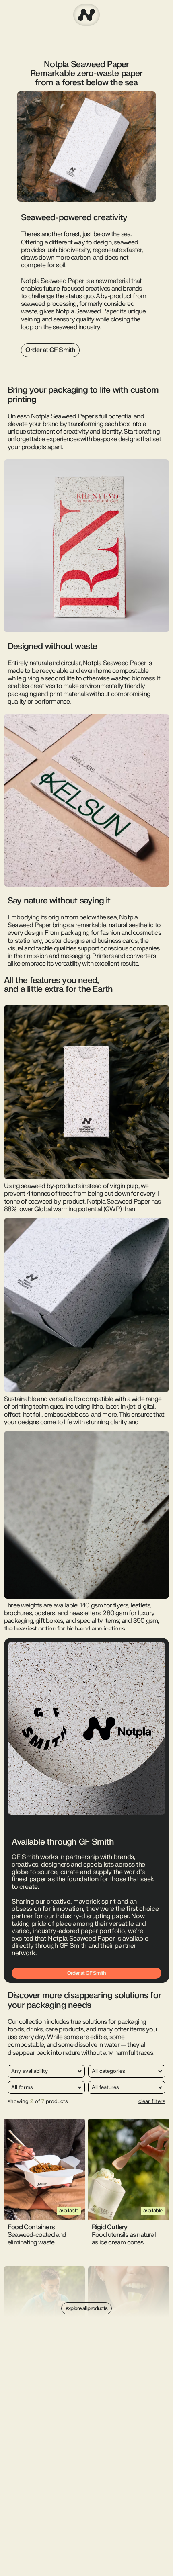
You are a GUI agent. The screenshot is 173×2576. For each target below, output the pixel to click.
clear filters (152, 2101)
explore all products (86, 2308)
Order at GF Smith (50, 350)
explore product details (45, 2162)
